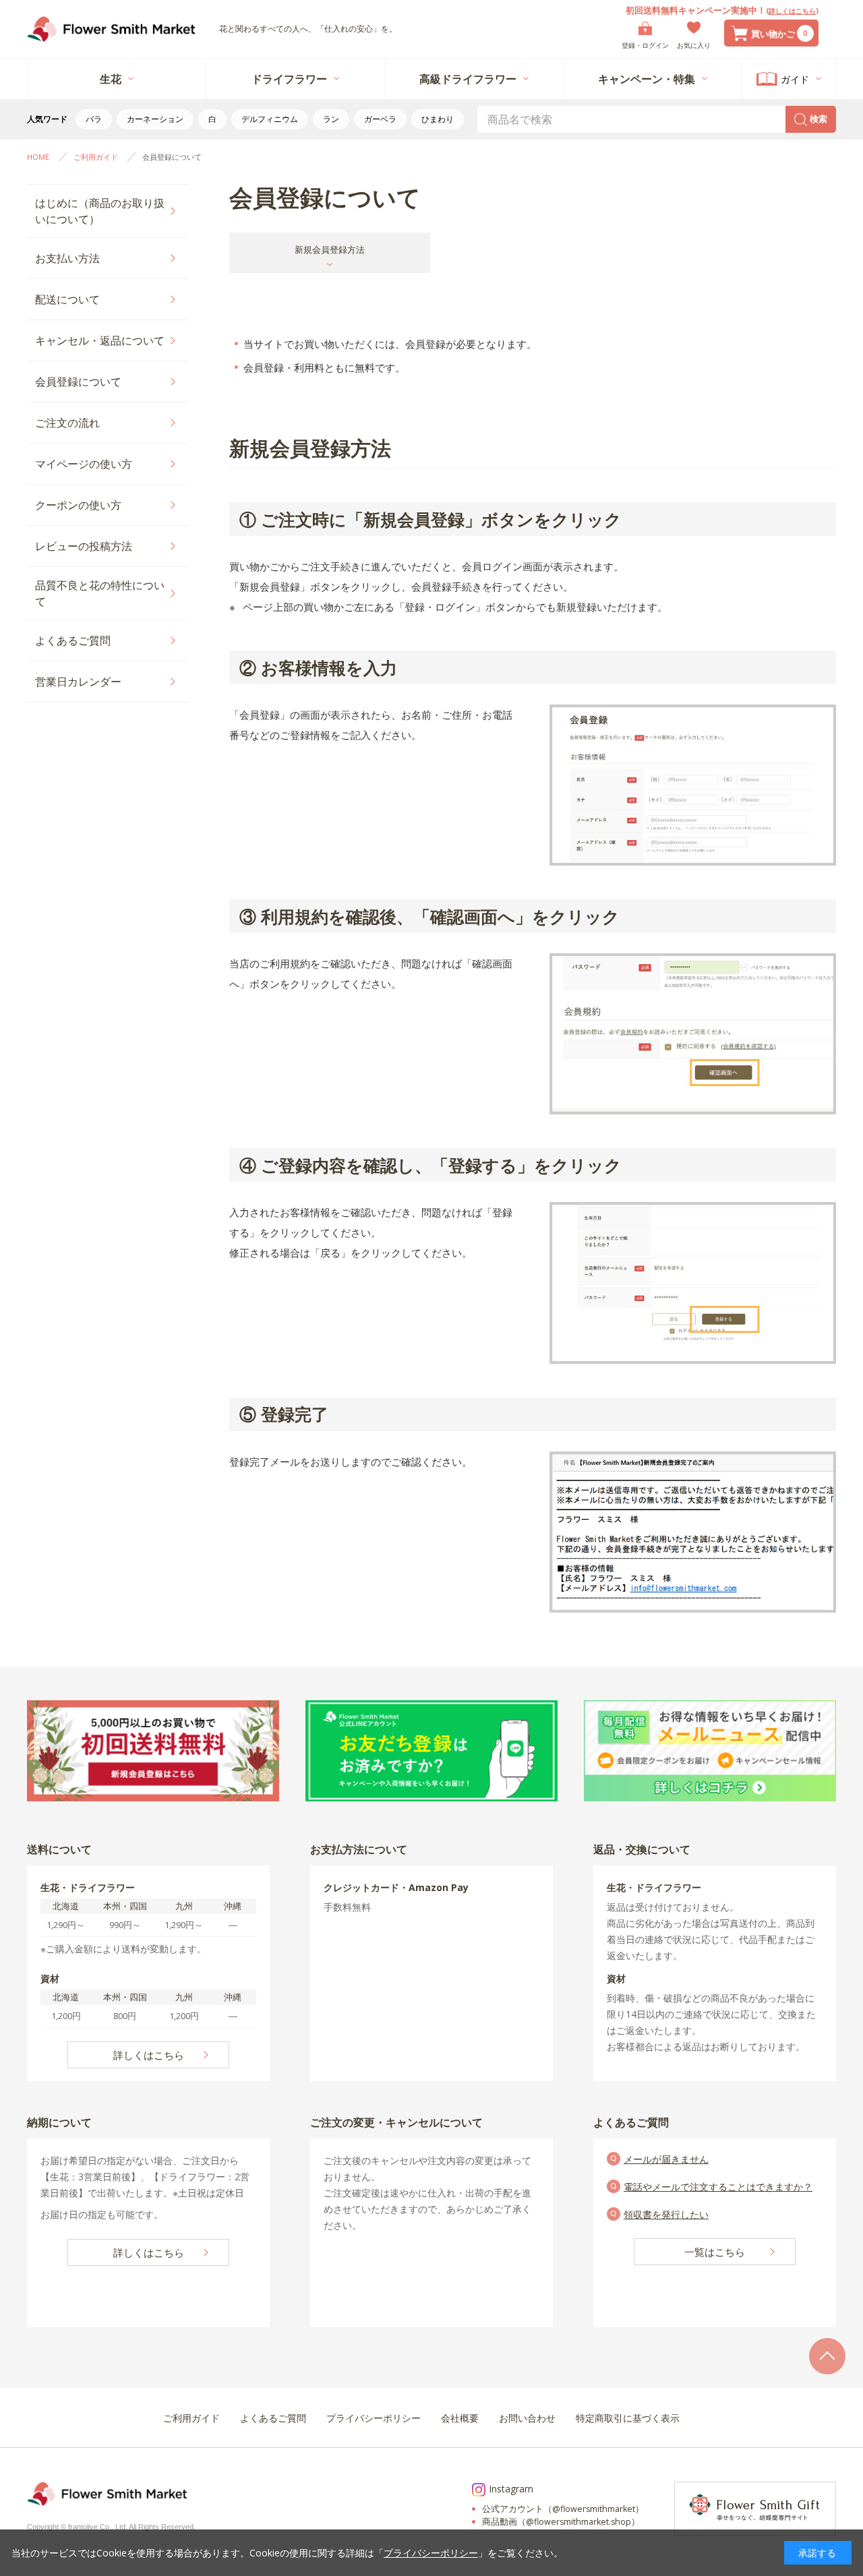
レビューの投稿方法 (84, 546)
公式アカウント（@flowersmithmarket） (563, 2509)
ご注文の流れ (67, 423)
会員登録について (78, 382)
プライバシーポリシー (431, 2553)
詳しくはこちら (792, 11)
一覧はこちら (715, 2252)
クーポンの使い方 (78, 505)
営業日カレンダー (78, 682)
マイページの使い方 (84, 464)
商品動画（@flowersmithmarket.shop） (561, 2522)
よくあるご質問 (73, 640)
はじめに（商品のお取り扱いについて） (100, 211)
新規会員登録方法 (330, 249)
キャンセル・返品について (100, 340)
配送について (67, 299)
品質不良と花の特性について (100, 593)
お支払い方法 (67, 258)
